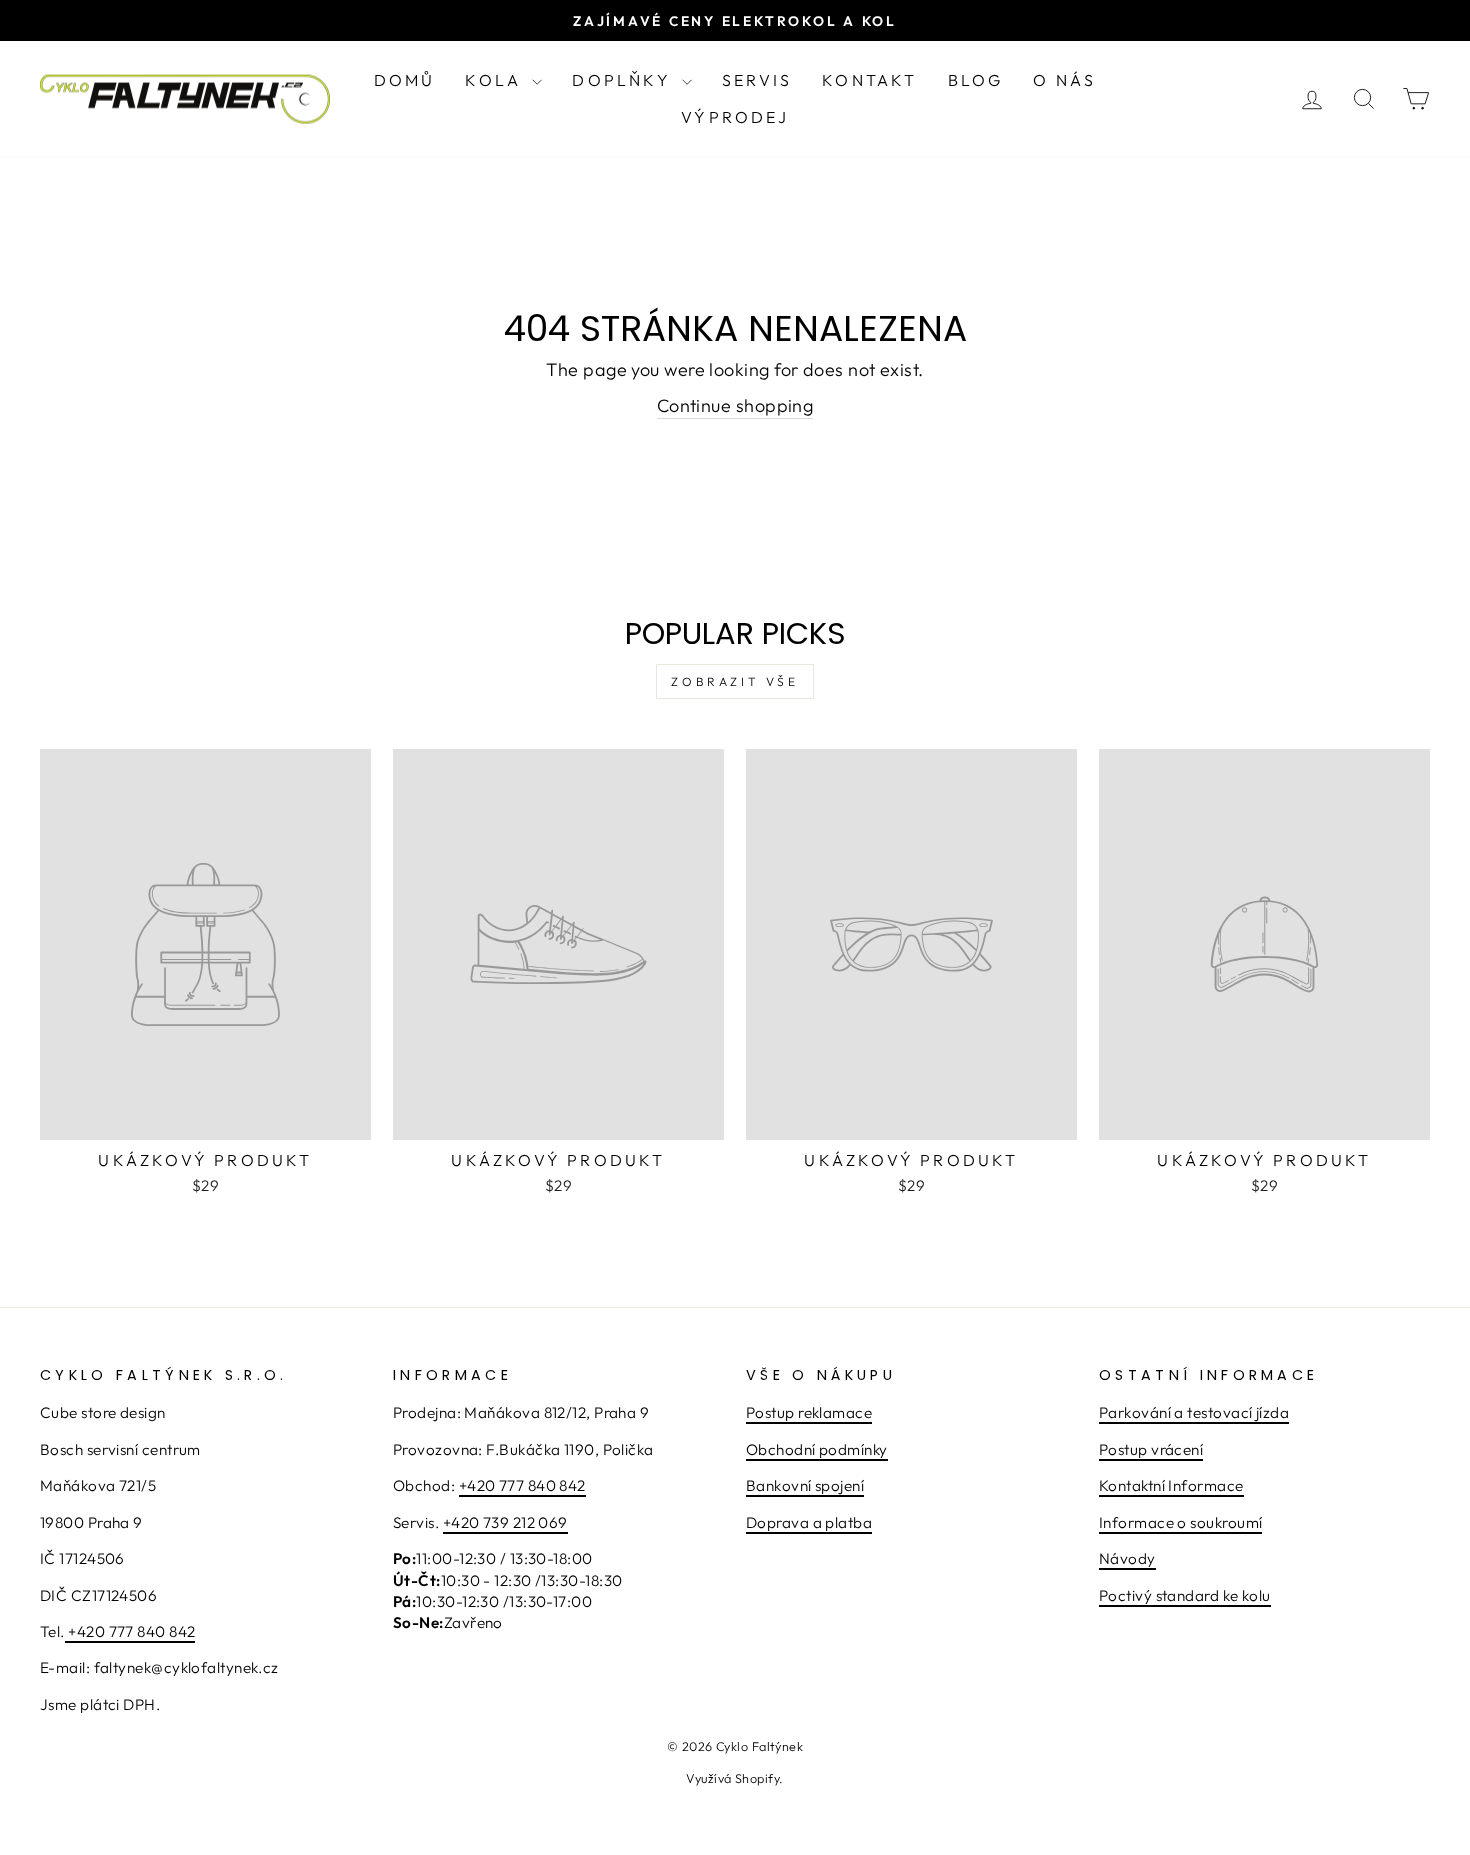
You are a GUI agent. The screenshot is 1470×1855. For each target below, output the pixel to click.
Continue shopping (735, 405)
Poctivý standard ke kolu (1185, 1595)
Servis (757, 80)
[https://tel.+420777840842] (66, 1632)
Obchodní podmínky (817, 1449)
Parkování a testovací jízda (1194, 1412)
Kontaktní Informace (1171, 1485)
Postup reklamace (809, 1412)
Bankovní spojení (805, 1485)
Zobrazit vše (734, 681)
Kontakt (869, 80)
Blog (976, 80)
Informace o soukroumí (1180, 1522)
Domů (405, 80)
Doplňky (624, 80)
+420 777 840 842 (131, 1631)
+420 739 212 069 (505, 1522)
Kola (496, 80)
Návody (1127, 1558)
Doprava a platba (809, 1522)
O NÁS (1064, 80)
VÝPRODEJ (735, 117)
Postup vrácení (1151, 1449)
